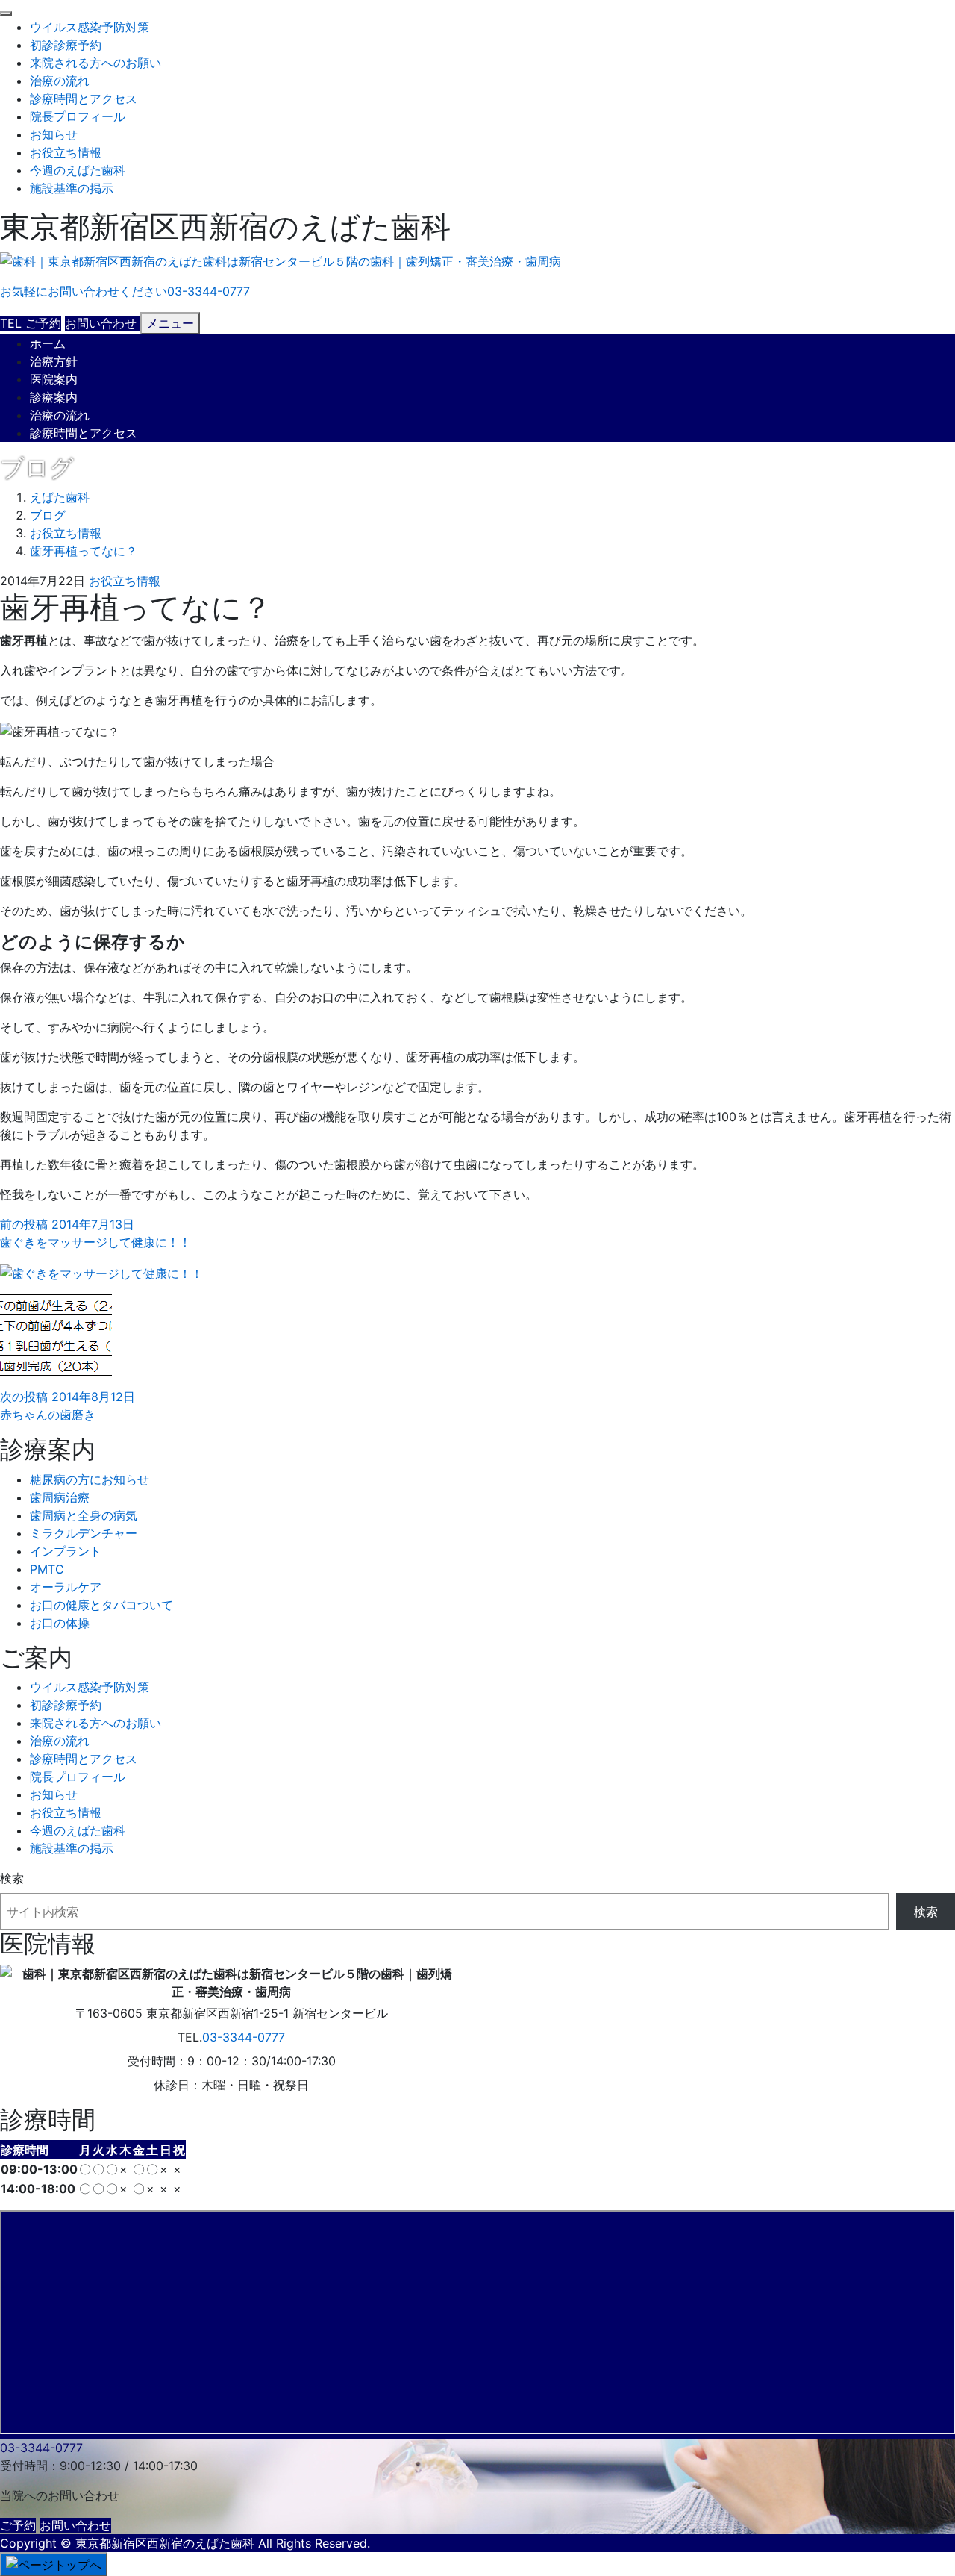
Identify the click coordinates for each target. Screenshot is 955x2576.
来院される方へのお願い (95, 63)
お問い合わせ (75, 2525)
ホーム (48, 343)
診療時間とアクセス (84, 99)
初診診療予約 (66, 45)
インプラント (66, 1551)
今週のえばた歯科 (78, 170)
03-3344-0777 (244, 2037)
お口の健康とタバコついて (101, 1605)
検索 (12, 1878)
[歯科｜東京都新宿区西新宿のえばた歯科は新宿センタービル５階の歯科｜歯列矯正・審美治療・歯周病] (281, 262)
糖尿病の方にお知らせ (90, 1479)
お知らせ (54, 134)
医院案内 (54, 379)
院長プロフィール (78, 116)
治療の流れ (60, 81)
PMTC (47, 1569)
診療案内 (54, 397)
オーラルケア (66, 1587)
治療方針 (54, 361)
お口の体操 (60, 1623)
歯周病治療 (60, 1497)
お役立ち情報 (66, 152)
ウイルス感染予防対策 (90, 27)
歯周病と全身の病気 (84, 1515)
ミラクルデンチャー (84, 1533)
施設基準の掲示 (72, 188)
